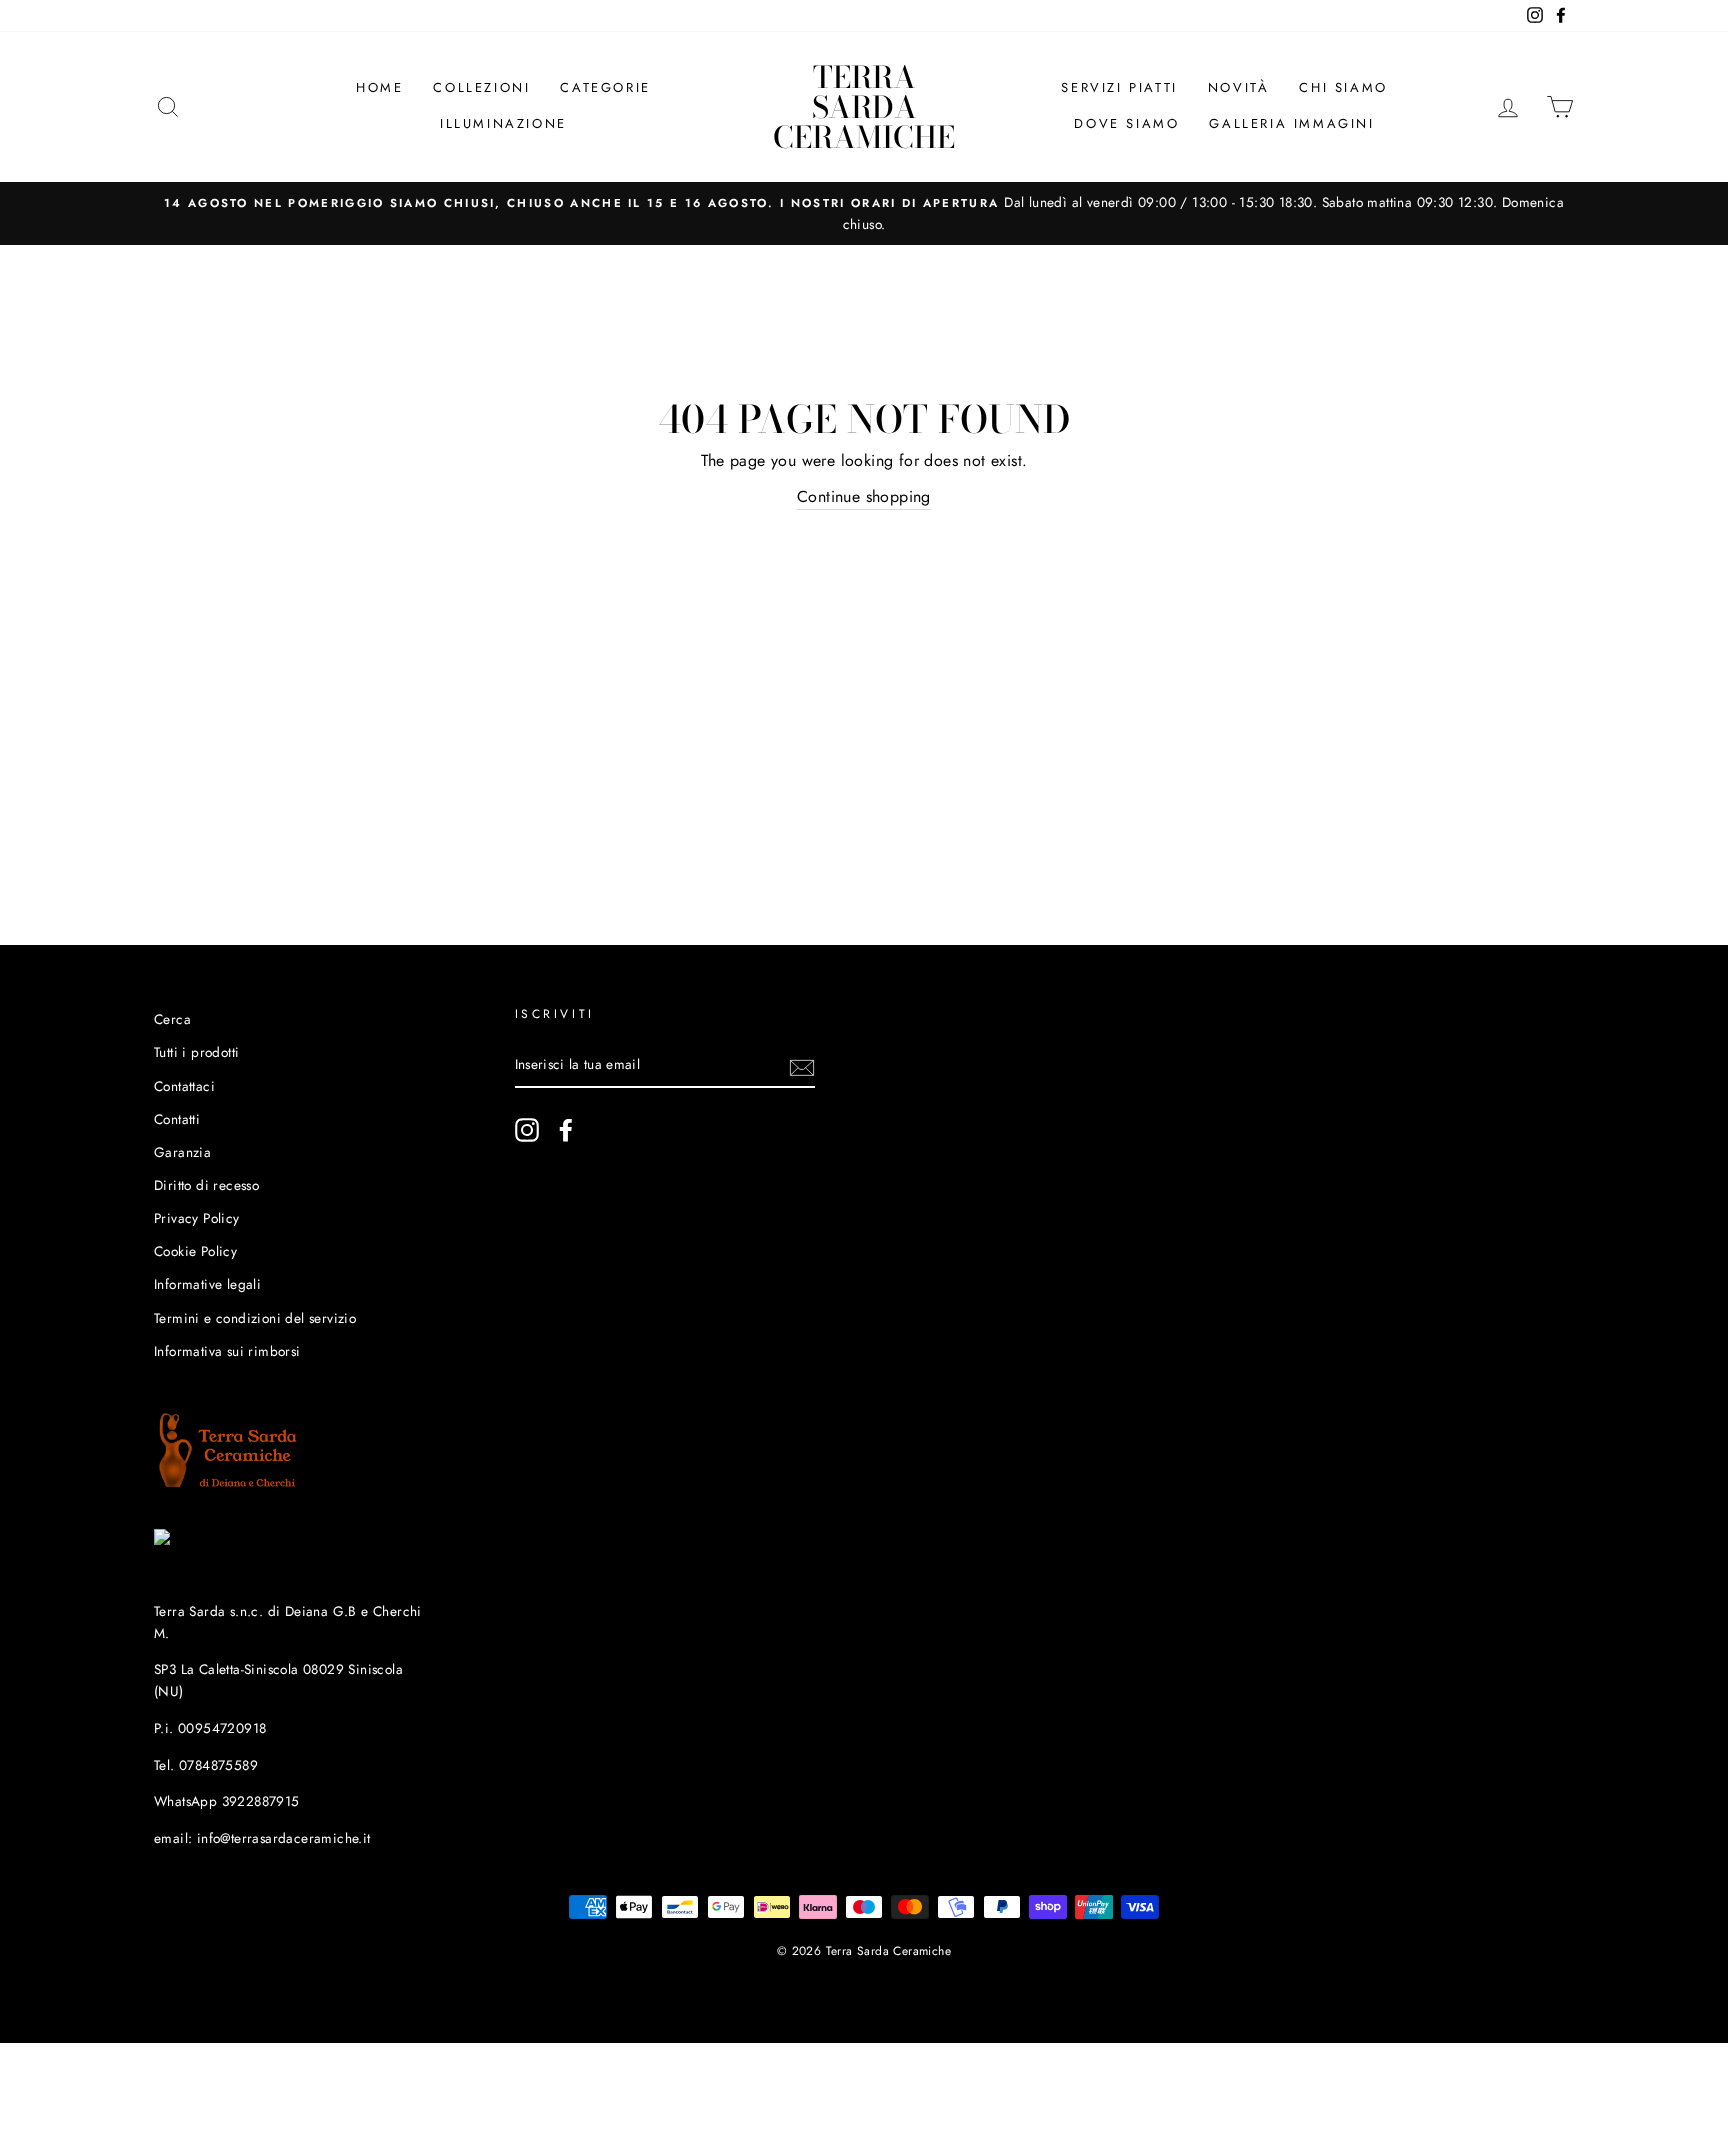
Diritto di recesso (206, 1185)
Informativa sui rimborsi (227, 1351)
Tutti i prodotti (196, 1052)
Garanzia (182, 1152)
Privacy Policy (197, 1218)
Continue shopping (864, 496)
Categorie (605, 87)
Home (379, 87)
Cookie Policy (195, 1251)
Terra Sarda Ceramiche (864, 107)
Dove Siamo (1126, 123)
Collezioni (481, 87)
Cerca (172, 1019)
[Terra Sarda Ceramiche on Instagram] (527, 1130)
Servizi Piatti (1119, 87)
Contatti (177, 1119)
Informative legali (207, 1284)
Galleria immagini (1291, 123)
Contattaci (184, 1086)
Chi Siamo (1343, 87)
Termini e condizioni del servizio (255, 1318)
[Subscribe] (802, 1066)
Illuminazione (503, 123)
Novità (1239, 87)
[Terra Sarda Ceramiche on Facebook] (566, 1130)
